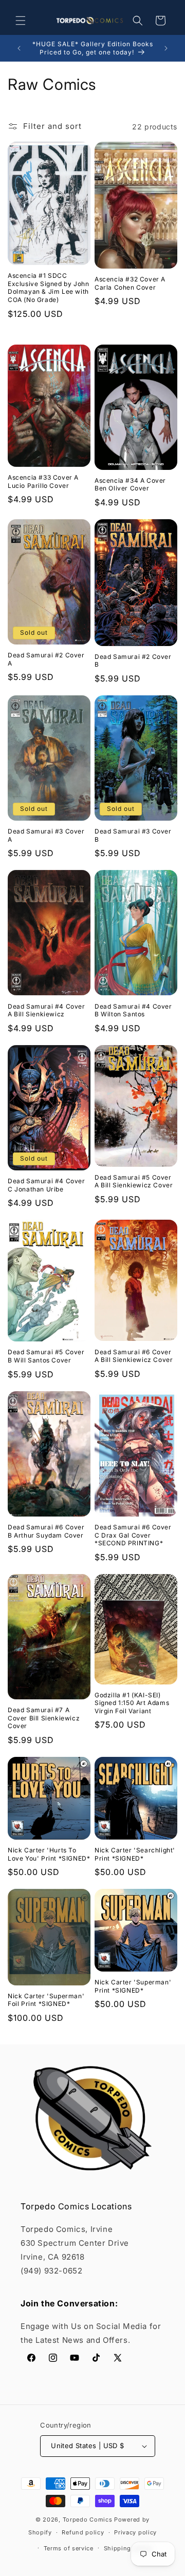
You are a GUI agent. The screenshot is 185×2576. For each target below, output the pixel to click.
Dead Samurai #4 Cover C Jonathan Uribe (47, 1185)
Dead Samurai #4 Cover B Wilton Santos (133, 1010)
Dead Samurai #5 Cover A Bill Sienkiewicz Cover (134, 1181)
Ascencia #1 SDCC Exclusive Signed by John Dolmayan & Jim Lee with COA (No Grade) (48, 288)
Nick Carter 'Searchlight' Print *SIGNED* (135, 1854)
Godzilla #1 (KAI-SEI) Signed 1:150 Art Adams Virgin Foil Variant (132, 1703)
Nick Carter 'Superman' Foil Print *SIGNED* (46, 2000)
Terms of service (69, 2548)
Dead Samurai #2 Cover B (133, 661)
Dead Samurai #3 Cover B (133, 835)
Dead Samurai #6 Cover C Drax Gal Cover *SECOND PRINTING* (133, 1535)
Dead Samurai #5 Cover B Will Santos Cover (46, 1356)
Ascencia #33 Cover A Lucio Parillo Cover (43, 481)
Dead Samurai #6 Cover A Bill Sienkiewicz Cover (134, 1356)
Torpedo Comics (88, 2520)
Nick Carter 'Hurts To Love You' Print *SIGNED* (49, 1854)
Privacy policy (135, 2532)
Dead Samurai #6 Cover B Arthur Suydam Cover (46, 1531)
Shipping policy (128, 2548)
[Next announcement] (166, 48)
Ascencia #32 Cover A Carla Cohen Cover (130, 283)
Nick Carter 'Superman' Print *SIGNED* (133, 1986)
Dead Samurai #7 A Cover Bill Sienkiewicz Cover (44, 1718)
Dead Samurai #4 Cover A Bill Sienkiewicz (47, 1010)
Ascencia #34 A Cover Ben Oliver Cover (130, 485)
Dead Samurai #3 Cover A (46, 835)
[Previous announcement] (19, 48)
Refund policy (83, 2532)
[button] (21, 21)
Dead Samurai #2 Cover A (46, 659)
